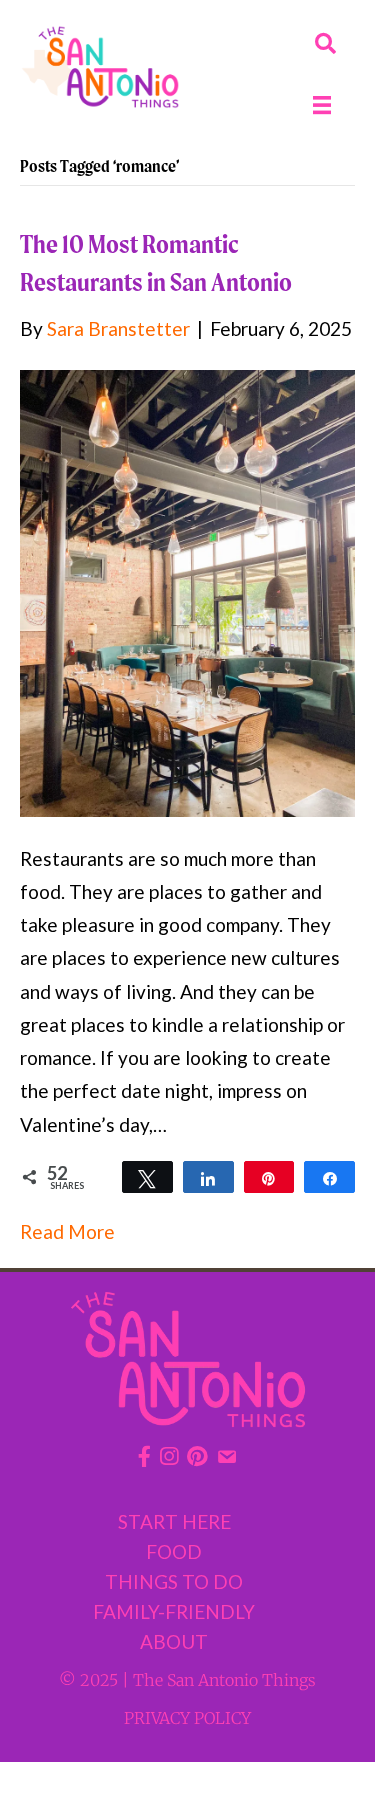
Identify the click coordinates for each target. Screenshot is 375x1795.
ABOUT (174, 1641)
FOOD (174, 1551)
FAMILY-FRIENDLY (174, 1611)
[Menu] (322, 105)
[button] (325, 43)
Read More (67, 1231)
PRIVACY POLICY (187, 1718)
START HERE (174, 1521)
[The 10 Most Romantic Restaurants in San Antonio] (187, 590)
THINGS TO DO (174, 1581)
